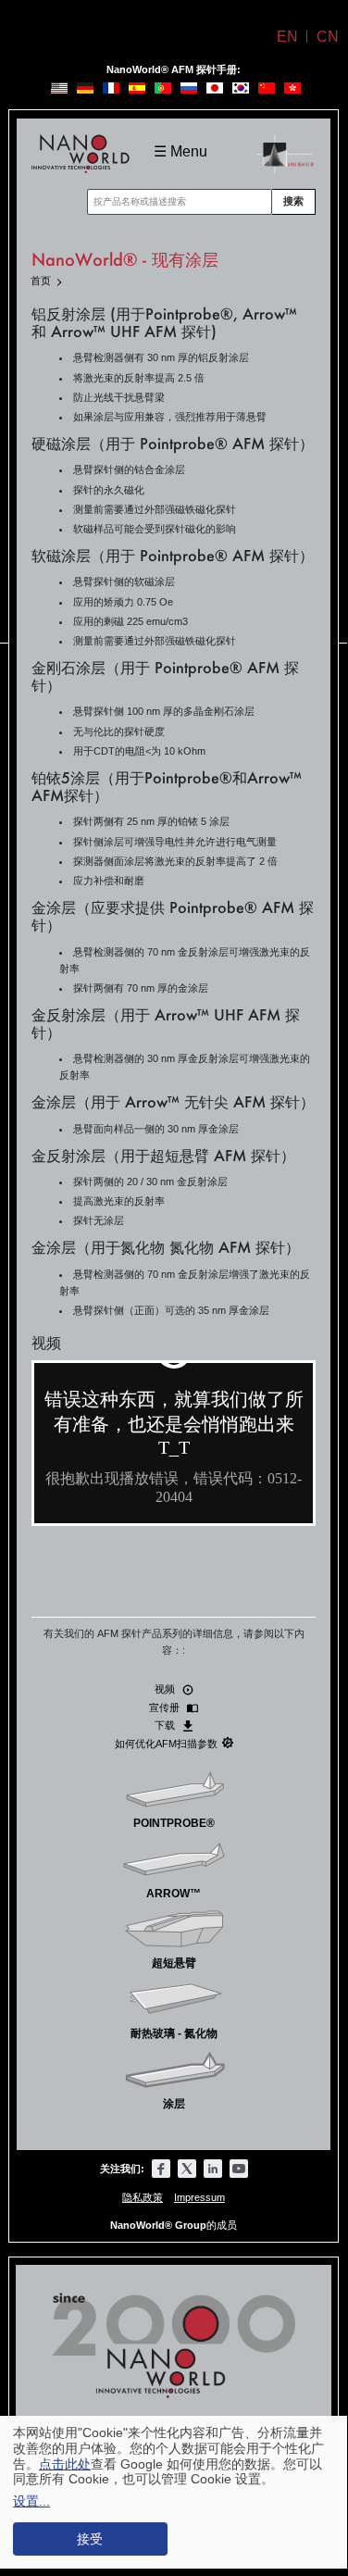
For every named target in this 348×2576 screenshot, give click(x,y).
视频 (166, 1689)
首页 (41, 281)
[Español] (137, 88)
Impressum (199, 2197)
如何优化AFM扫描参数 (166, 1744)
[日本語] (215, 88)
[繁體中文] (292, 88)
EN (287, 37)
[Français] (111, 88)
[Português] (163, 88)
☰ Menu (180, 151)
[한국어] (241, 88)
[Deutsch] (85, 88)
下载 (166, 1725)
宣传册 (166, 1707)
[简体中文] (267, 88)
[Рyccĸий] (189, 88)
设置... (31, 2501)
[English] (59, 88)
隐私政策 (143, 2197)
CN (328, 37)
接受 (90, 2539)
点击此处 (65, 2464)
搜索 (293, 201)
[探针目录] (286, 146)
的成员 (174, 2225)
